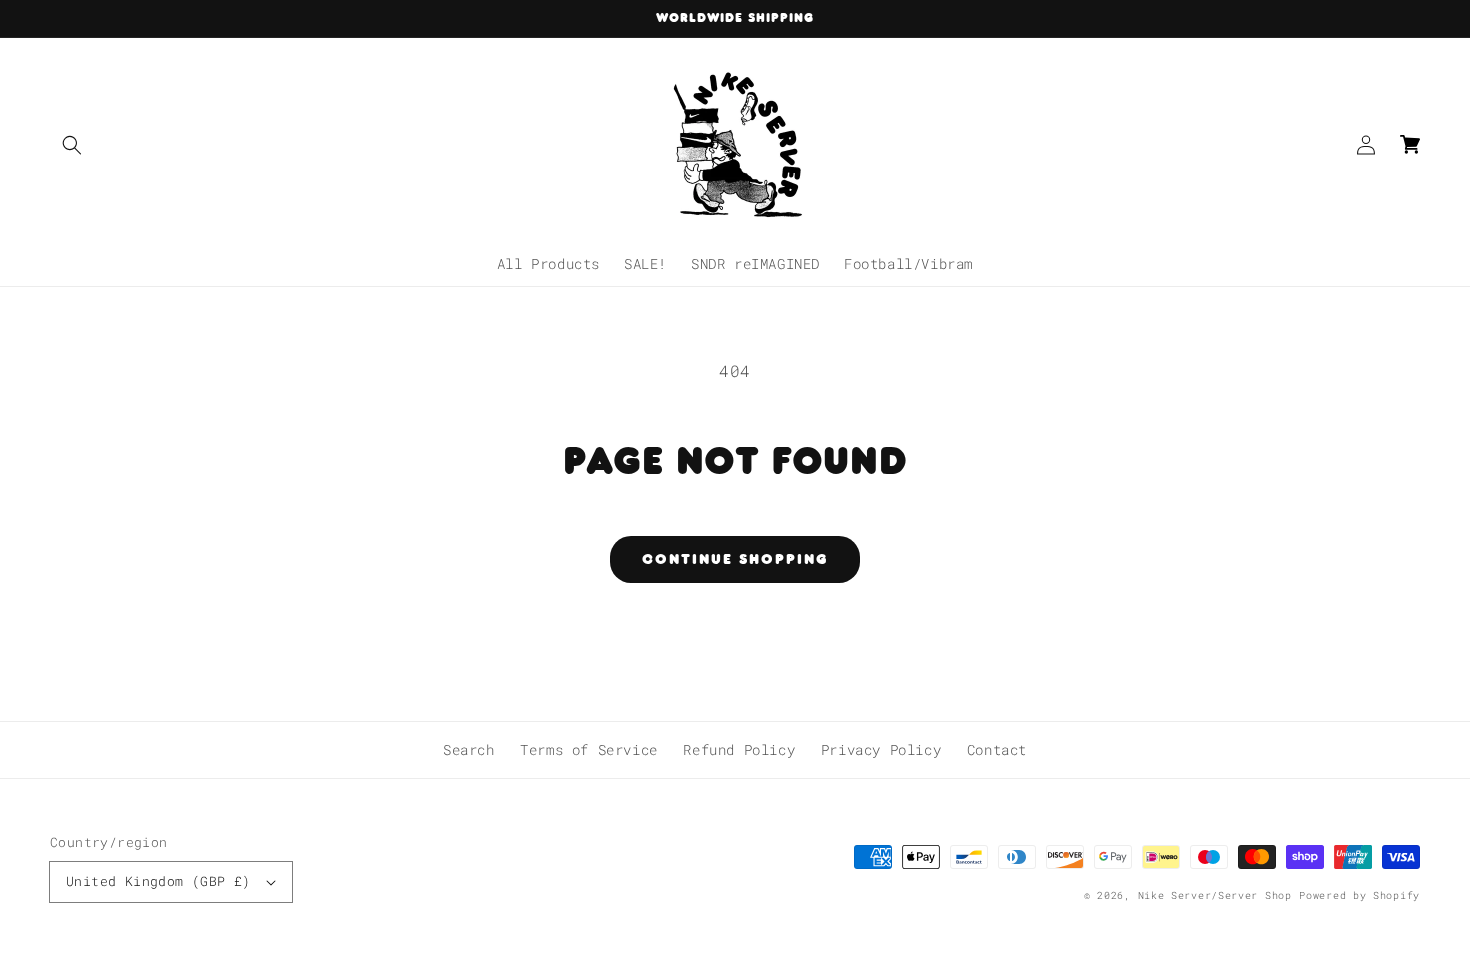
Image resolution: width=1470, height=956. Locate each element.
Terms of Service (589, 749)
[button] (72, 145)
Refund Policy (739, 749)
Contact (997, 749)
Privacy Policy (881, 749)
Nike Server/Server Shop (1215, 895)
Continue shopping (735, 559)
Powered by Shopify (1359, 895)
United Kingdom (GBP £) (158, 881)
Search (469, 749)
